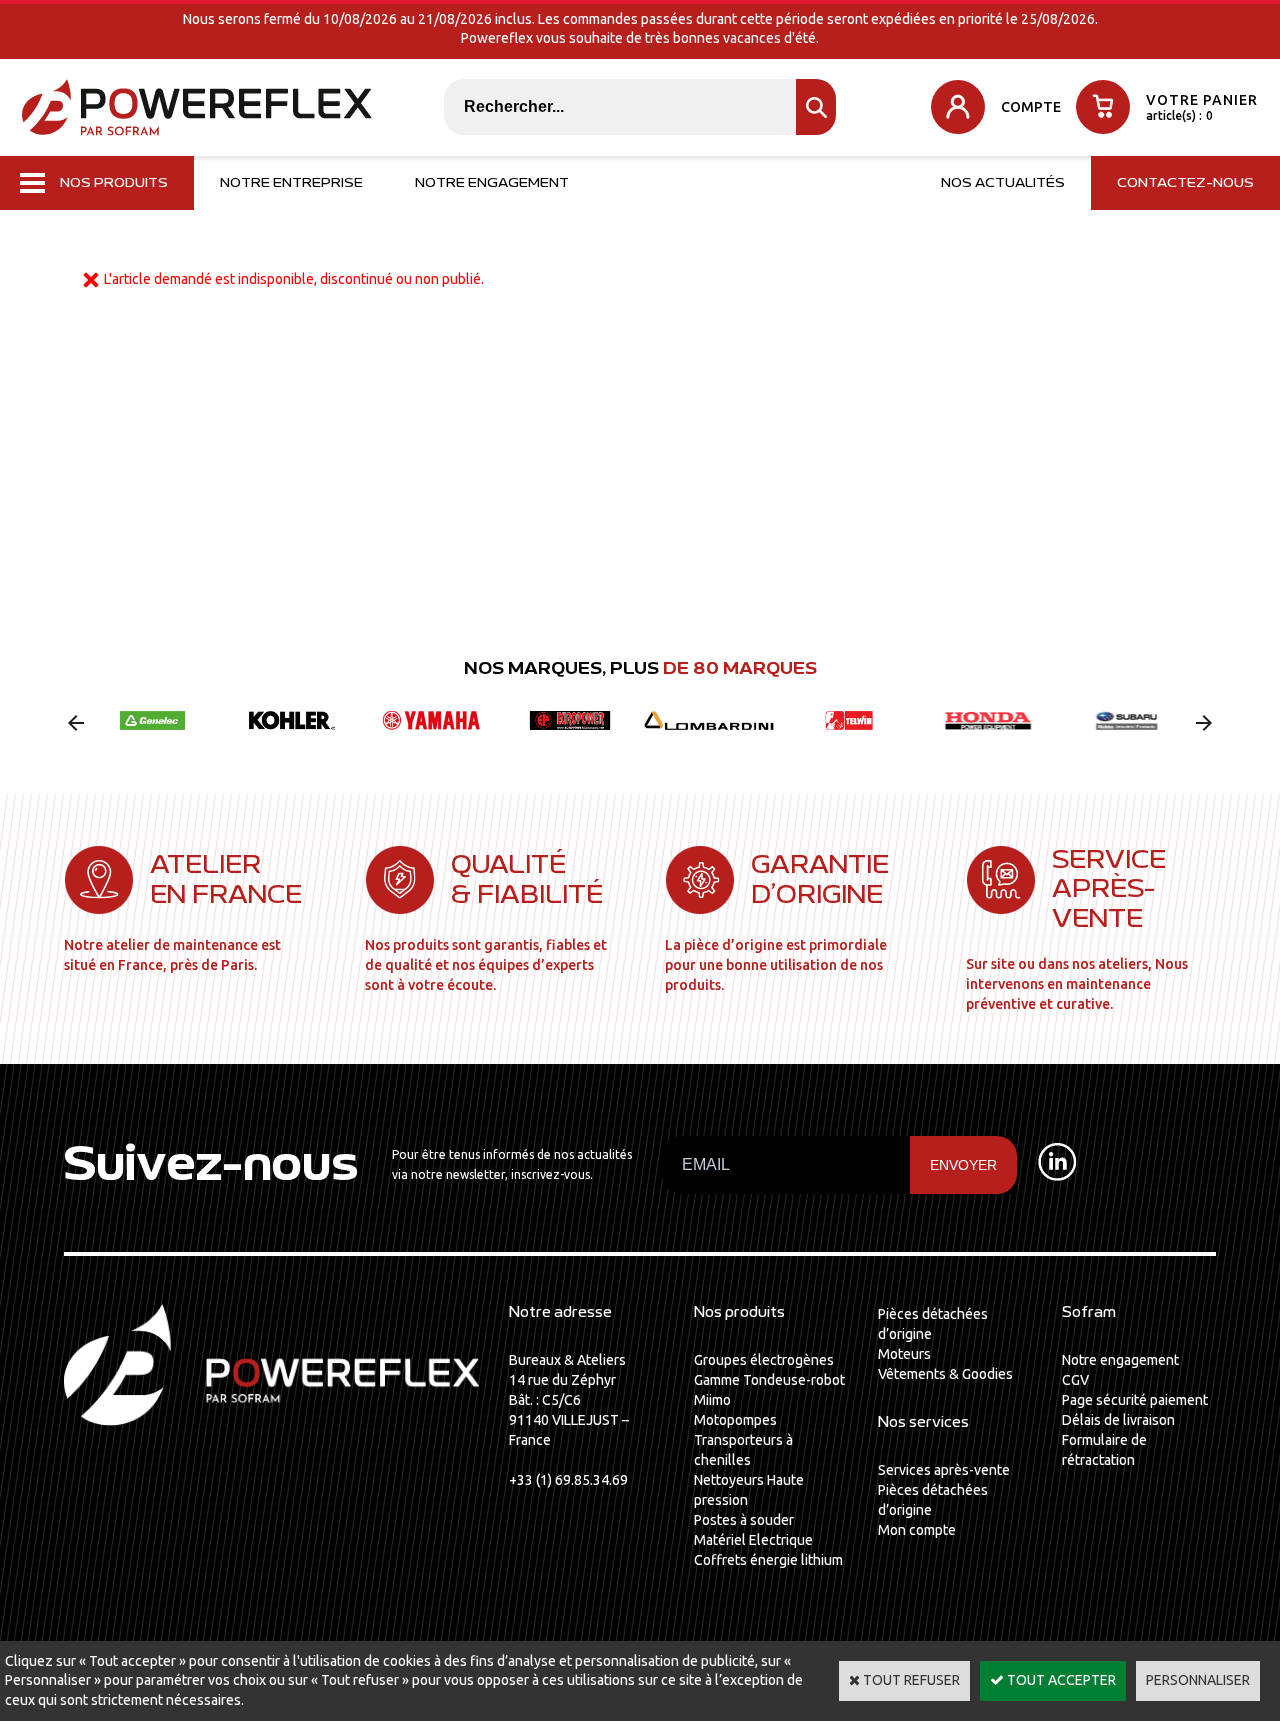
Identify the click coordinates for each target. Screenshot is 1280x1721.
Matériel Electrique (753, 1540)
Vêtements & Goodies (945, 1374)
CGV (1075, 1380)
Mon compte (917, 1530)
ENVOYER (963, 1165)
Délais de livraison (1118, 1420)
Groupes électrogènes (764, 1360)
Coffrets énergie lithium (768, 1560)
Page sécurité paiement (1135, 1400)
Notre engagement (492, 183)
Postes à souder (744, 1520)
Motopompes (735, 1420)
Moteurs (904, 1354)
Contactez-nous (1185, 183)
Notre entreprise (291, 183)
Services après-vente (944, 1470)
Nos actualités (1003, 183)
